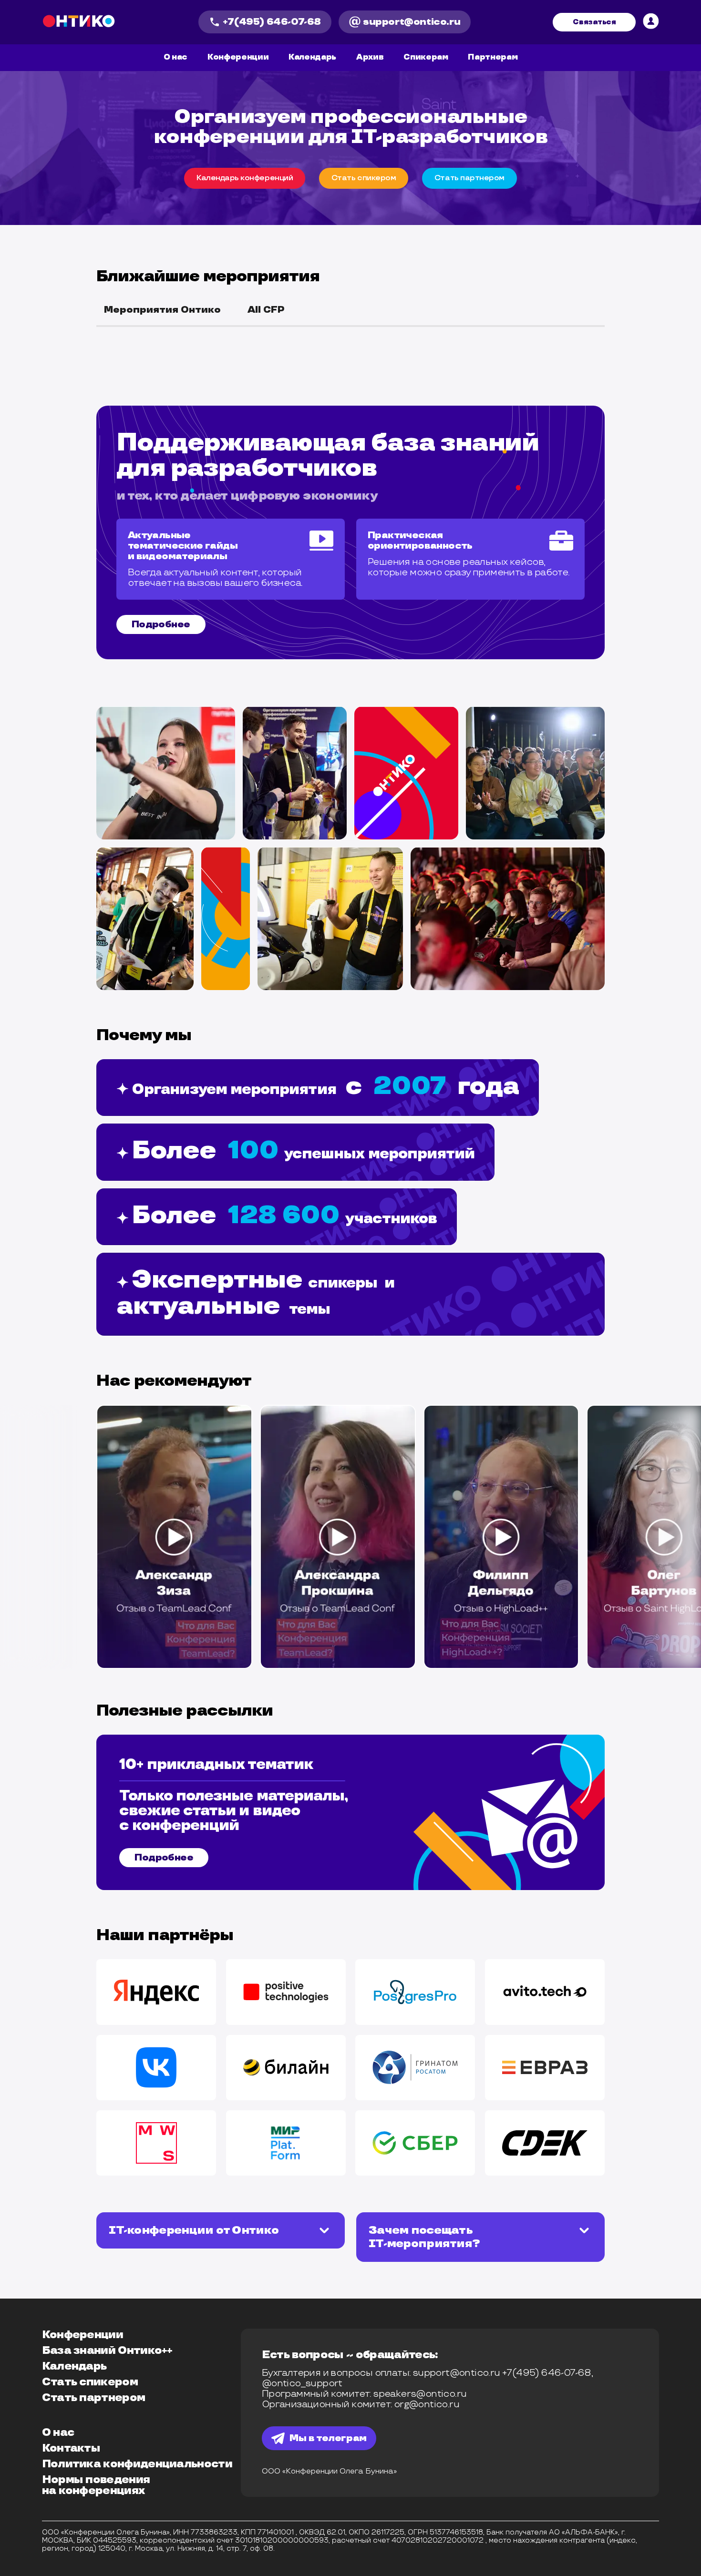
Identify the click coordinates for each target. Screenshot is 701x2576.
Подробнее (161, 624)
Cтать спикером (364, 178)
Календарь (312, 57)
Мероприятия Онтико (162, 310)
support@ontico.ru (412, 22)
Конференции (238, 57)
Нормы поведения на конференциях (96, 2485)
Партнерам (493, 57)
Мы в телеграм (328, 2438)
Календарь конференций (245, 178)
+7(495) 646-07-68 (272, 22)
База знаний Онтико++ (107, 2351)
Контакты (71, 2448)
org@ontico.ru (427, 2404)
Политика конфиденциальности (137, 2464)
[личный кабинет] (651, 22)
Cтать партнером (469, 178)
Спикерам (426, 57)
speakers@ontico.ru (420, 2394)
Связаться (594, 22)
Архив (370, 57)
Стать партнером (94, 2398)
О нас (175, 57)
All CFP (266, 310)
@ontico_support (302, 2383)
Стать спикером (90, 2382)
